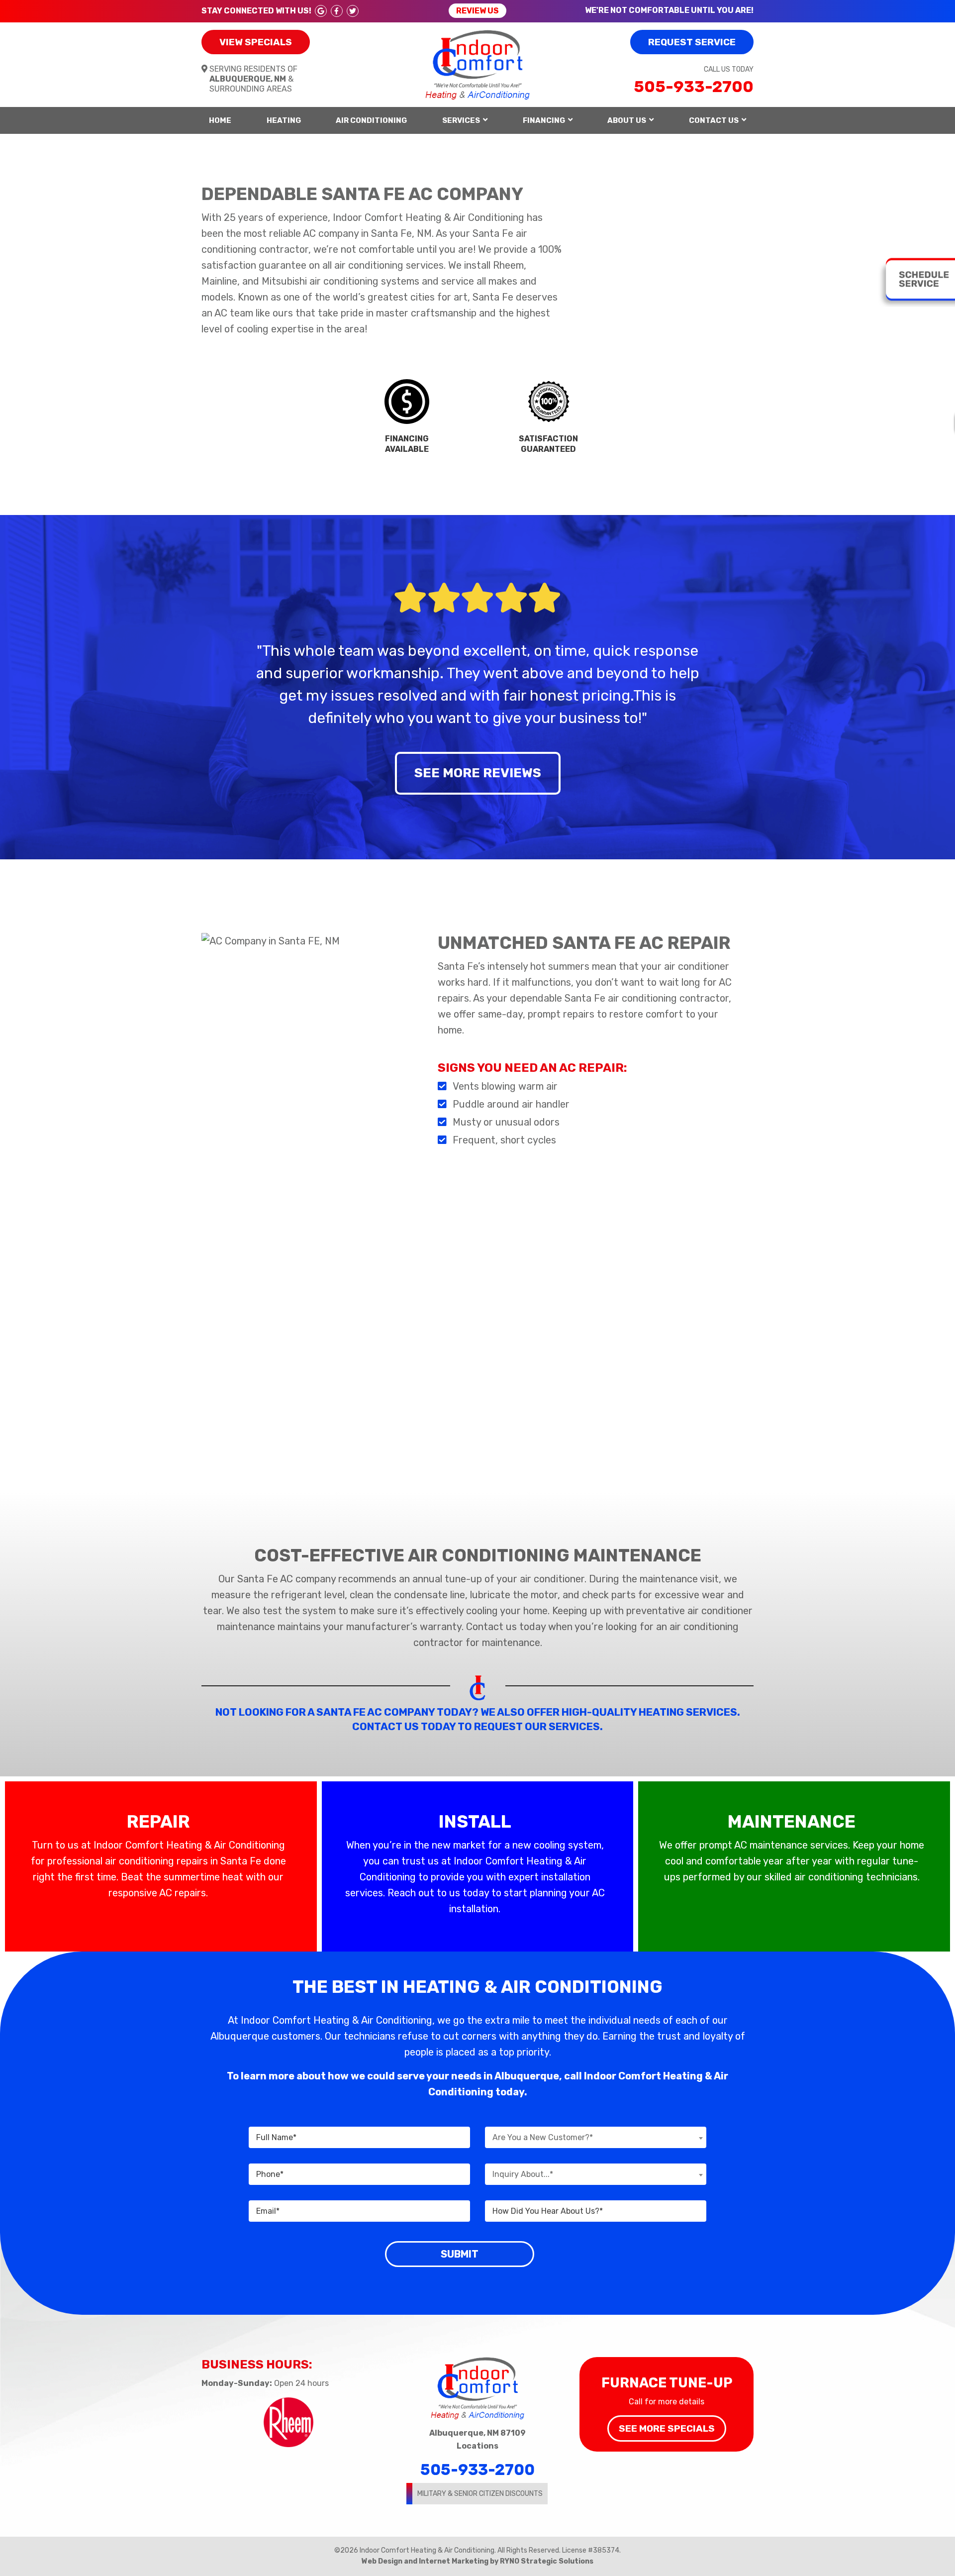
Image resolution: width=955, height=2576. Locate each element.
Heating (284, 120)
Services (461, 120)
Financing (544, 120)
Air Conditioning (371, 120)
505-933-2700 (694, 87)
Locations (477, 2446)
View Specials (256, 42)
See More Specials (667, 2428)
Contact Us (714, 120)
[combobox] (596, 2137)
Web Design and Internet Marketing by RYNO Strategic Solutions (477, 2561)
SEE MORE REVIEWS (478, 773)
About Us (627, 120)
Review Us (477, 11)
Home (220, 120)
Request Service (692, 42)
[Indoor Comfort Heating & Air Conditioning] (478, 64)
